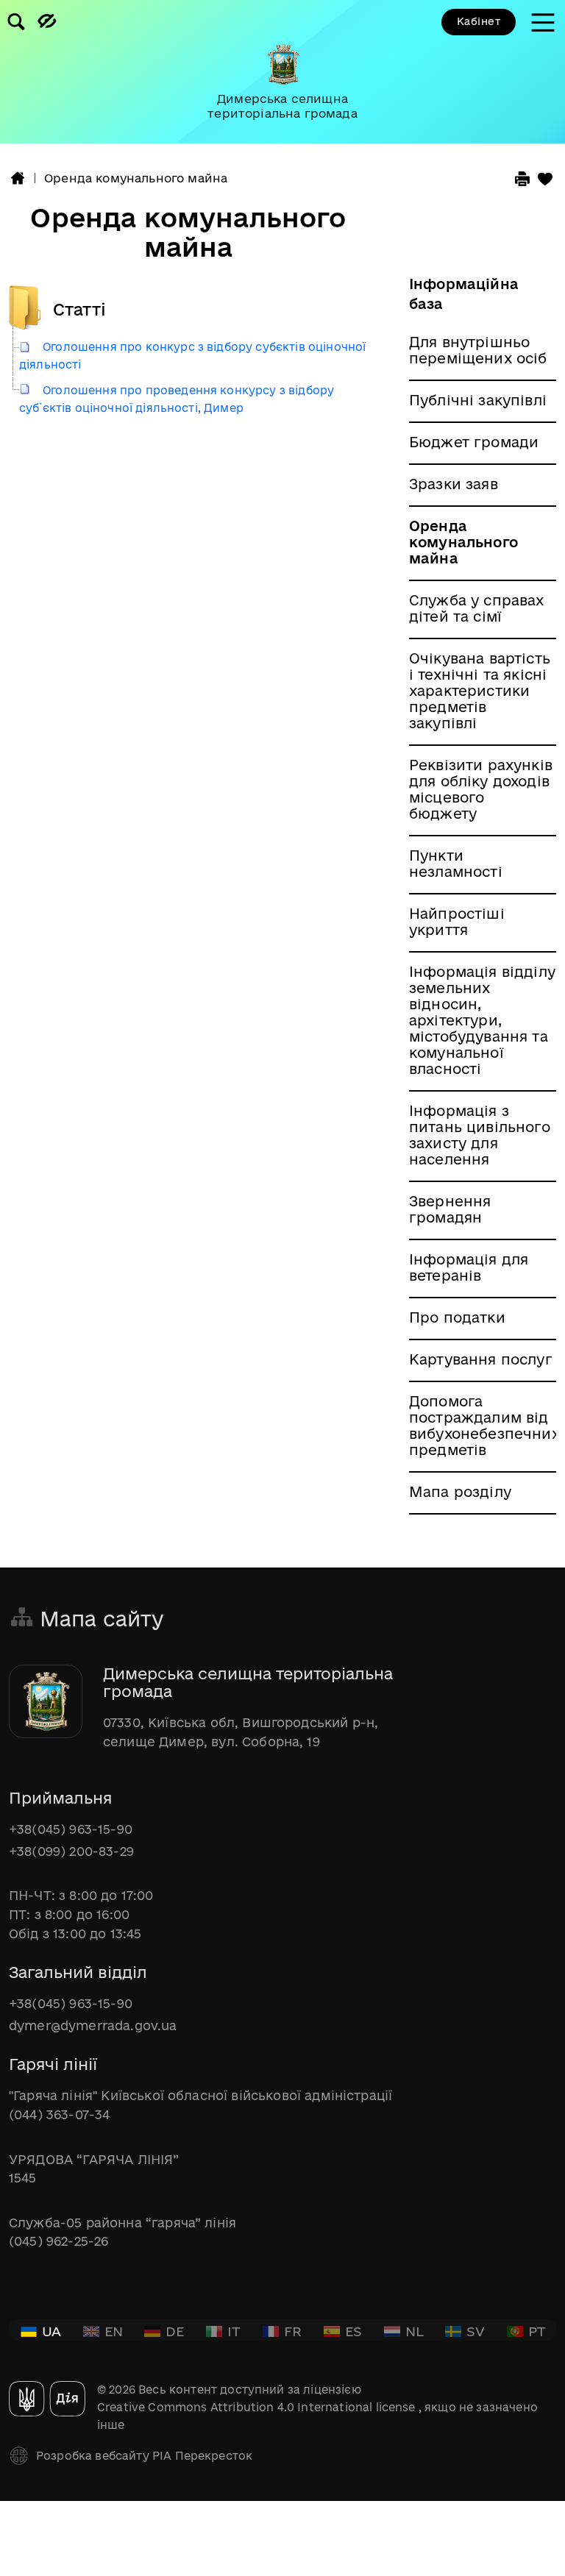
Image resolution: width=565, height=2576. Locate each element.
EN (114, 2331)
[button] (18, 178)
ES (353, 2331)
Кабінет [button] (479, 21)
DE (175, 2331)
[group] (282, 72)
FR (293, 2331)
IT (234, 2331)
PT (537, 2331)
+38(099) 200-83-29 (71, 1851)
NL (415, 2331)
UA (51, 2331)
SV (476, 2331)
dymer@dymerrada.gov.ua (93, 2025)
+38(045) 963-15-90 (71, 1829)
